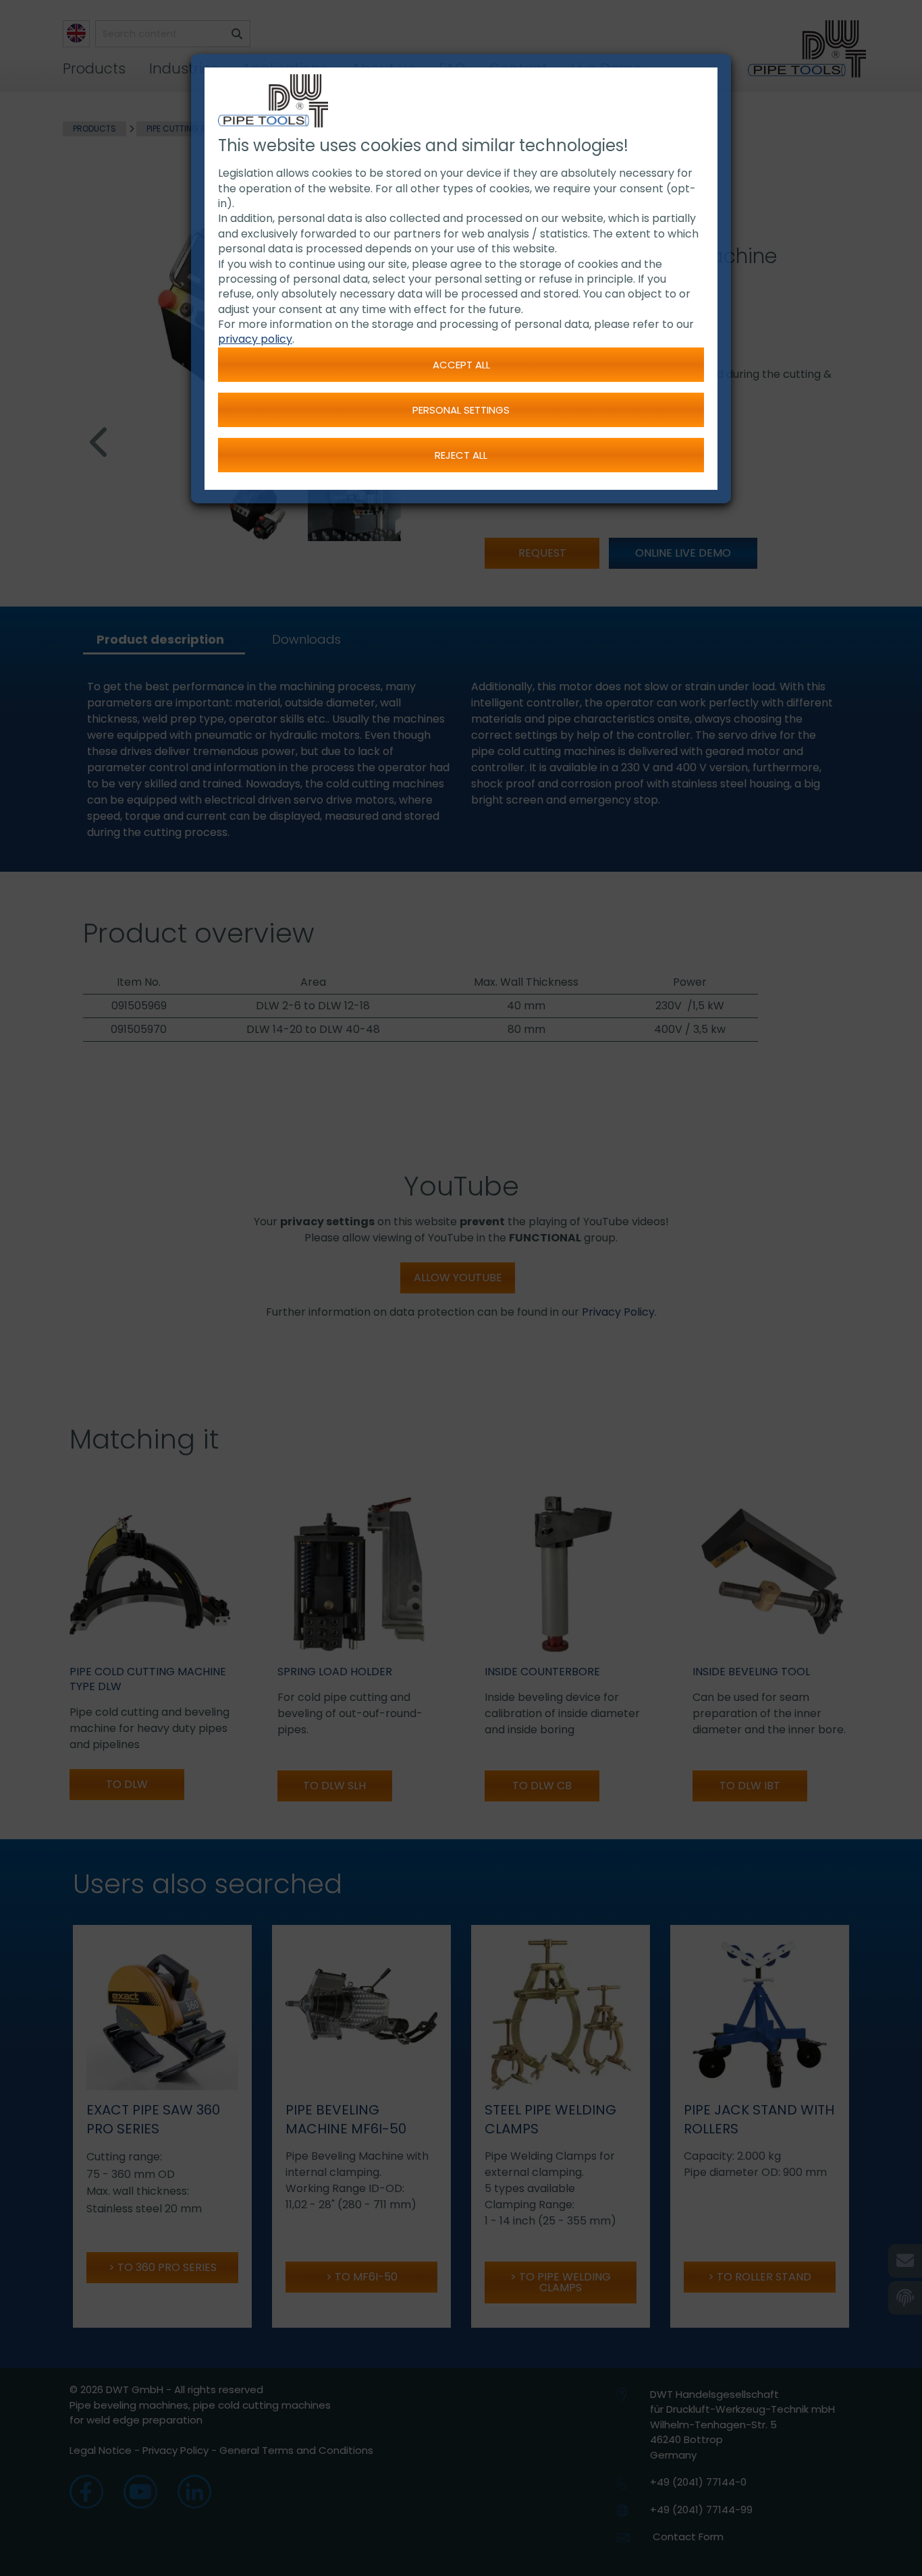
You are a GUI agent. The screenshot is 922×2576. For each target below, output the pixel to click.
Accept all (461, 365)
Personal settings (461, 410)
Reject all (461, 455)
